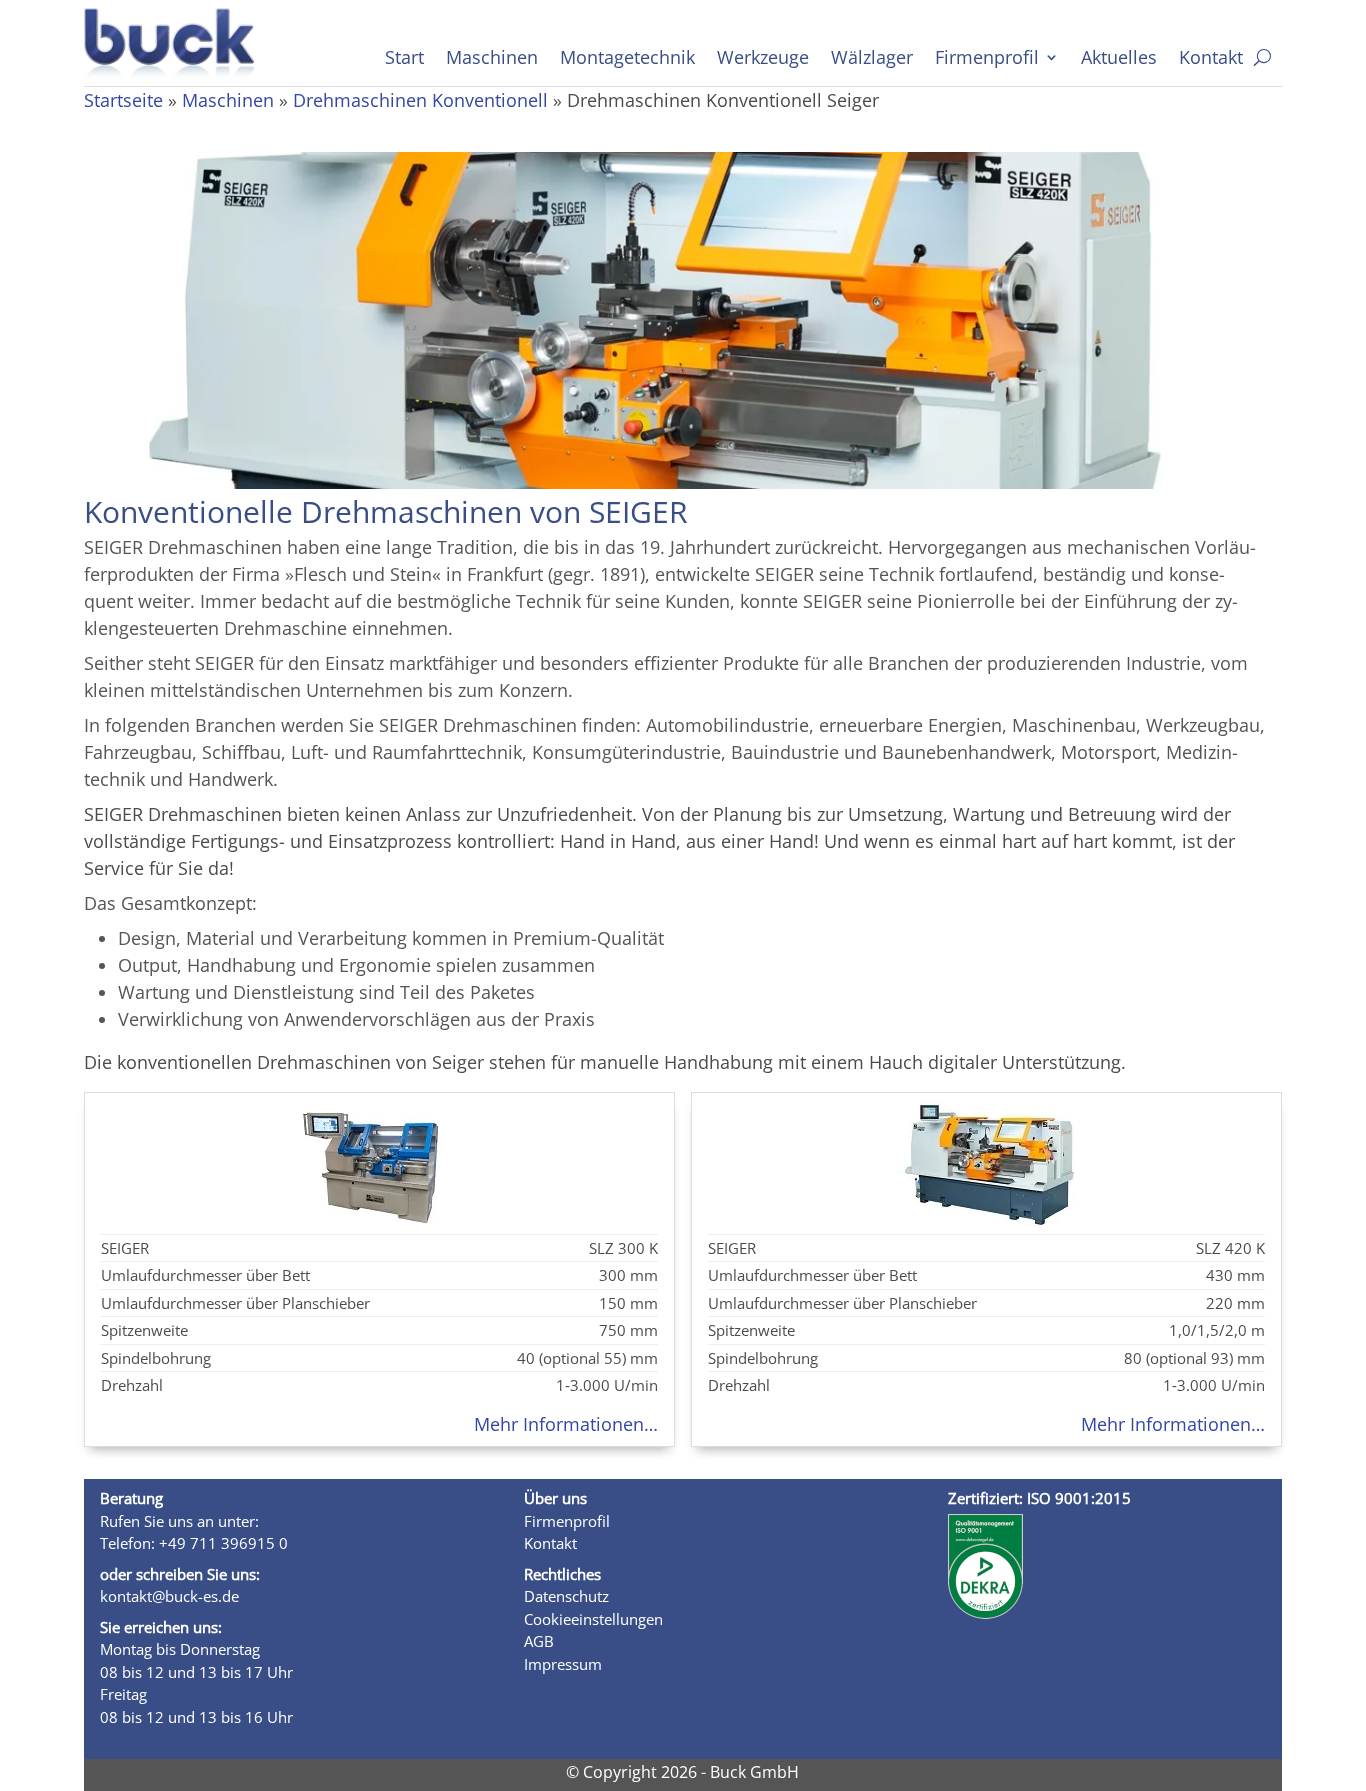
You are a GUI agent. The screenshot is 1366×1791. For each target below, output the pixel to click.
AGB (539, 1641)
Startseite (123, 100)
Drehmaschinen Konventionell (420, 100)
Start (404, 59)
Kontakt (1211, 59)
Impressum (563, 1664)
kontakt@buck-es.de (169, 1596)
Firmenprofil (987, 59)
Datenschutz (566, 1596)
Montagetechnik (627, 59)
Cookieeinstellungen (593, 1619)
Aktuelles (1119, 59)
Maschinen (492, 59)
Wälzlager (872, 59)
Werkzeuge (763, 59)
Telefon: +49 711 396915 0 (194, 1543)
